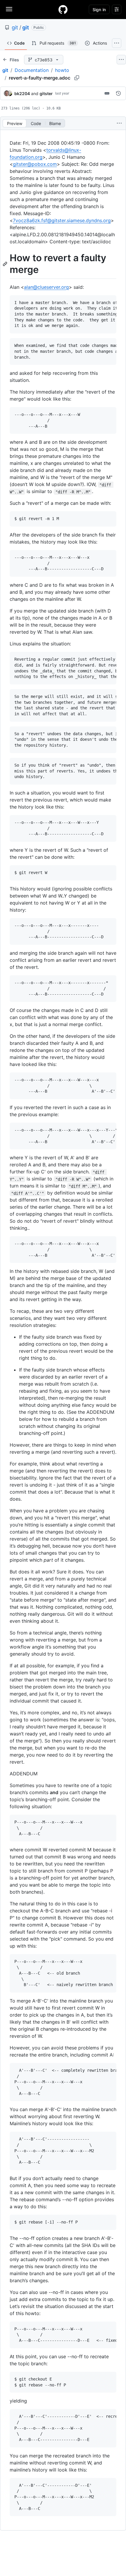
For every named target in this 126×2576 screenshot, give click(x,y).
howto (62, 70)
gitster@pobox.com (35, 164)
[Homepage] (63, 9)
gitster (46, 93)
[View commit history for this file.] (118, 93)
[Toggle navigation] (9, 9)
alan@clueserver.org (46, 287)
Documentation (32, 70)
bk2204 (22, 93)
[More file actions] (119, 123)
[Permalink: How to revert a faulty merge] (6, 264)
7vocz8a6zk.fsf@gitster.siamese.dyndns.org (62, 220)
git (15, 27)
